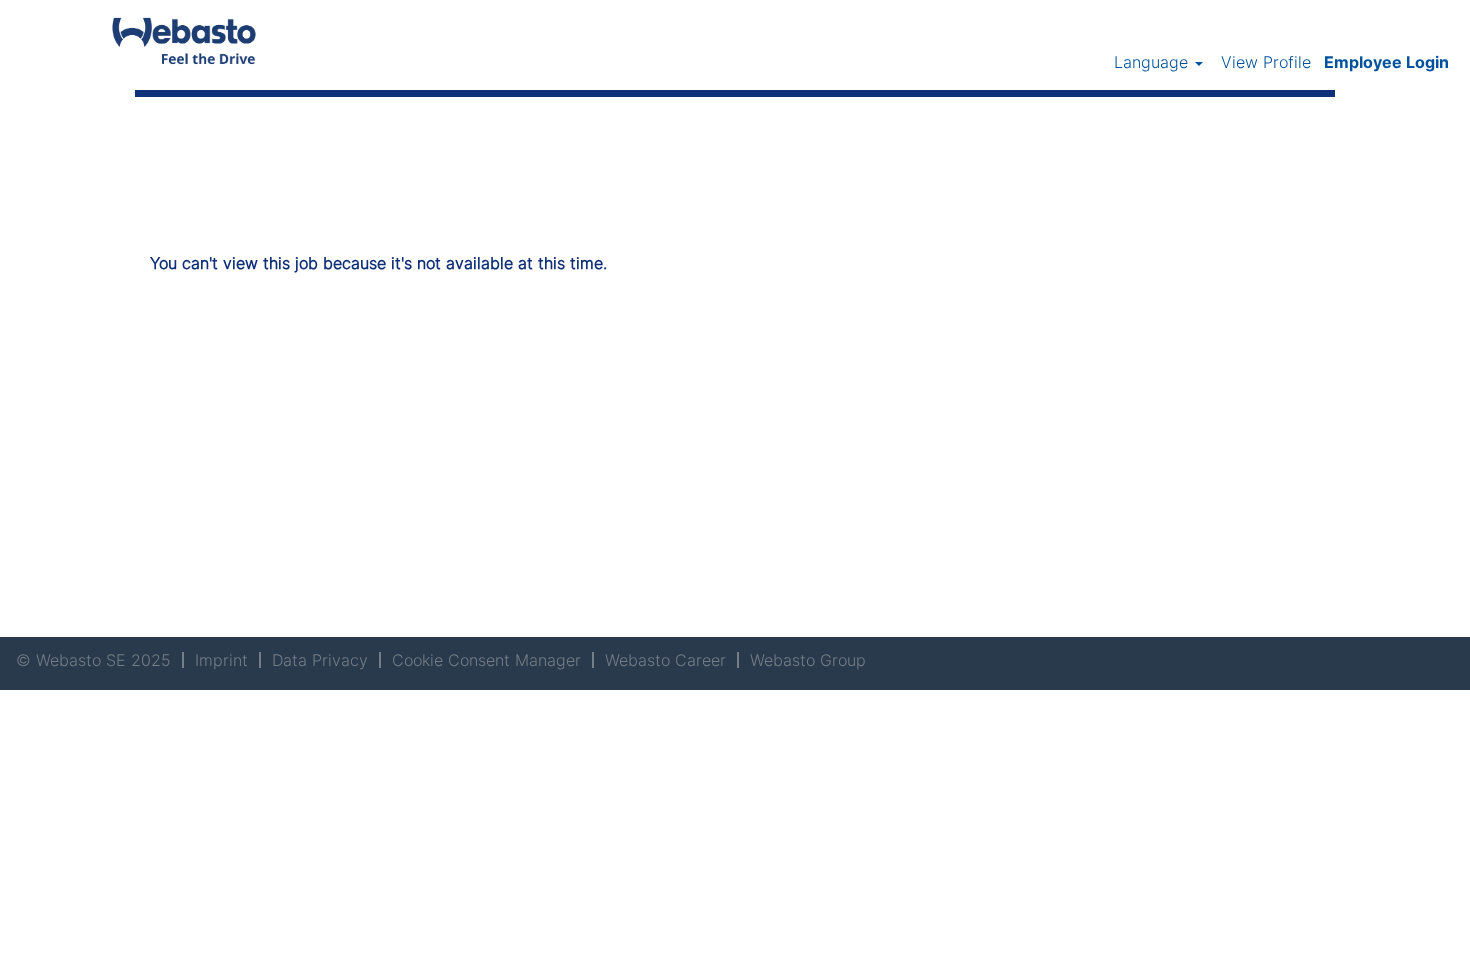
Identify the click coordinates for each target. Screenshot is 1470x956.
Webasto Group (808, 660)
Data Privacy (320, 660)
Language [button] (1153, 62)
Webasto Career (665, 660)
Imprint (221, 660)
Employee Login (1386, 62)
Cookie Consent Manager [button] (486, 660)
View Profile (1266, 62)
